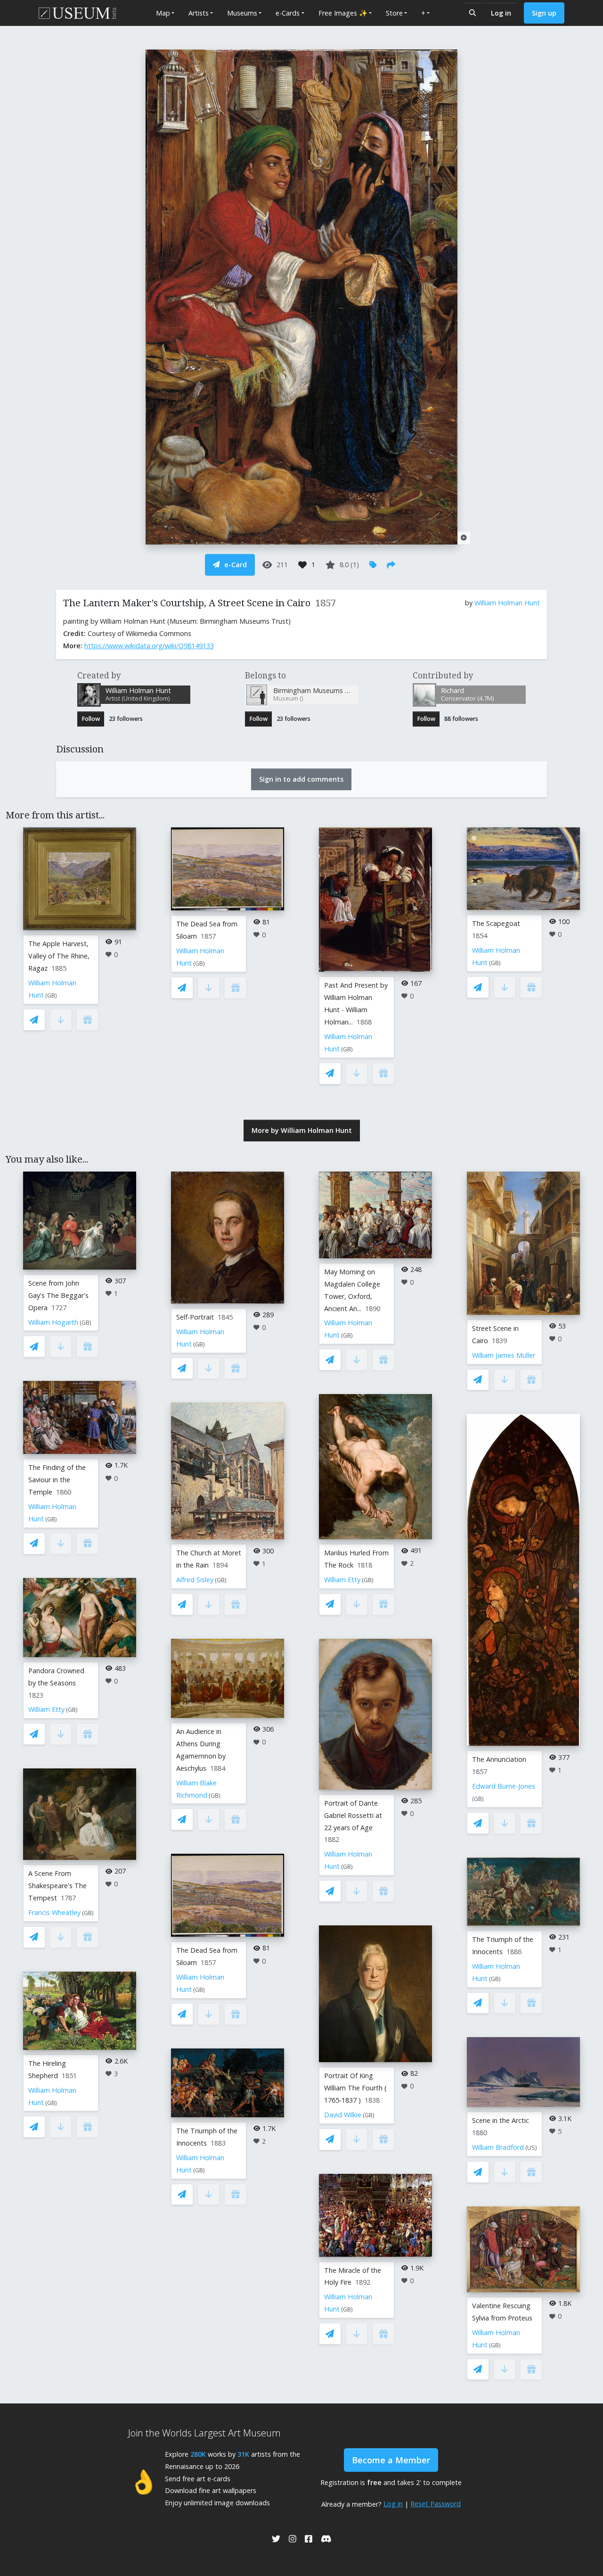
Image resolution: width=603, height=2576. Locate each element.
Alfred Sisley (195, 1580)
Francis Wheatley (54, 1912)
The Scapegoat (496, 923)
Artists (199, 13)
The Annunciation (499, 1759)
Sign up (544, 13)
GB (51, 995)
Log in (501, 13)
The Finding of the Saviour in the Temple (57, 1480)
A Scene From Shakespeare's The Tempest (57, 1886)
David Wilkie (343, 2115)
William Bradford (498, 2147)
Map (163, 13)
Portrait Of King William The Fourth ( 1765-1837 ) (355, 2088)
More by (302, 1130)
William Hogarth (53, 1322)
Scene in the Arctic (501, 2120)
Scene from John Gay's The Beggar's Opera (58, 1295)
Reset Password (436, 2504)
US (531, 2148)
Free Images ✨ (343, 13)
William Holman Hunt (507, 603)
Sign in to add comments (301, 779)
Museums (242, 13)
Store (394, 13)
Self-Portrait (195, 1317)
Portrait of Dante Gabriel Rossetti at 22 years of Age (353, 1815)
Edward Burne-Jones (504, 1786)
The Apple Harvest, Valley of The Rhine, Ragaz (59, 956)
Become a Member (391, 2460)
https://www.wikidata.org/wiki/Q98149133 (149, 646)
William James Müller (504, 1355)
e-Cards (288, 13)
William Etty (46, 1709)
